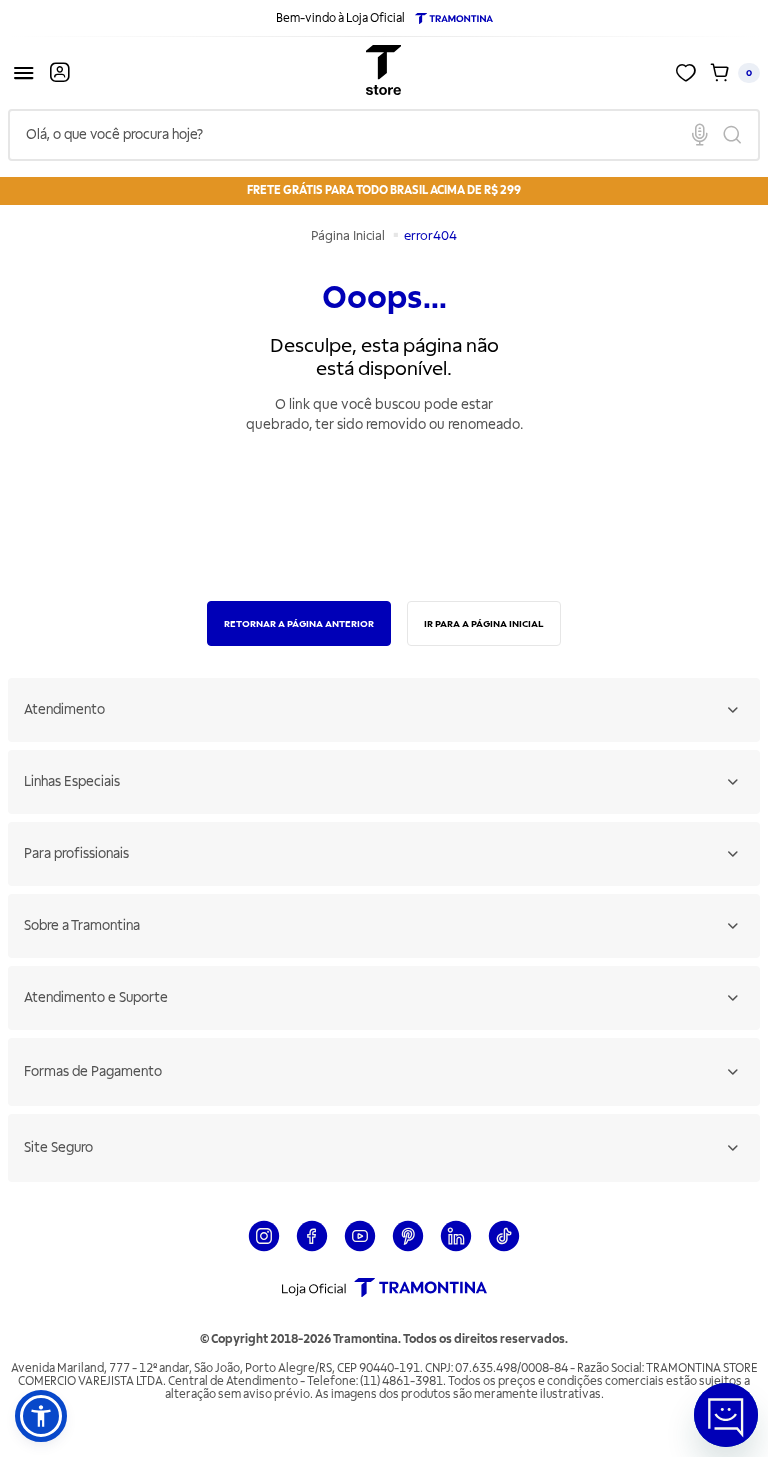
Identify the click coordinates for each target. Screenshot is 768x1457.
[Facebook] (312, 1248)
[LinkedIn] (456, 1248)
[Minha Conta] (60, 73)
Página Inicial (349, 236)
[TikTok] (504, 1248)
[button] (41, 1416)
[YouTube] (360, 1248)
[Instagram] (264, 1248)
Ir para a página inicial (484, 623)
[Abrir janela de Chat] (726, 1415)
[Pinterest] (408, 1248)
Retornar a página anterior (299, 623)
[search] (384, 135)
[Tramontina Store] (384, 73)
